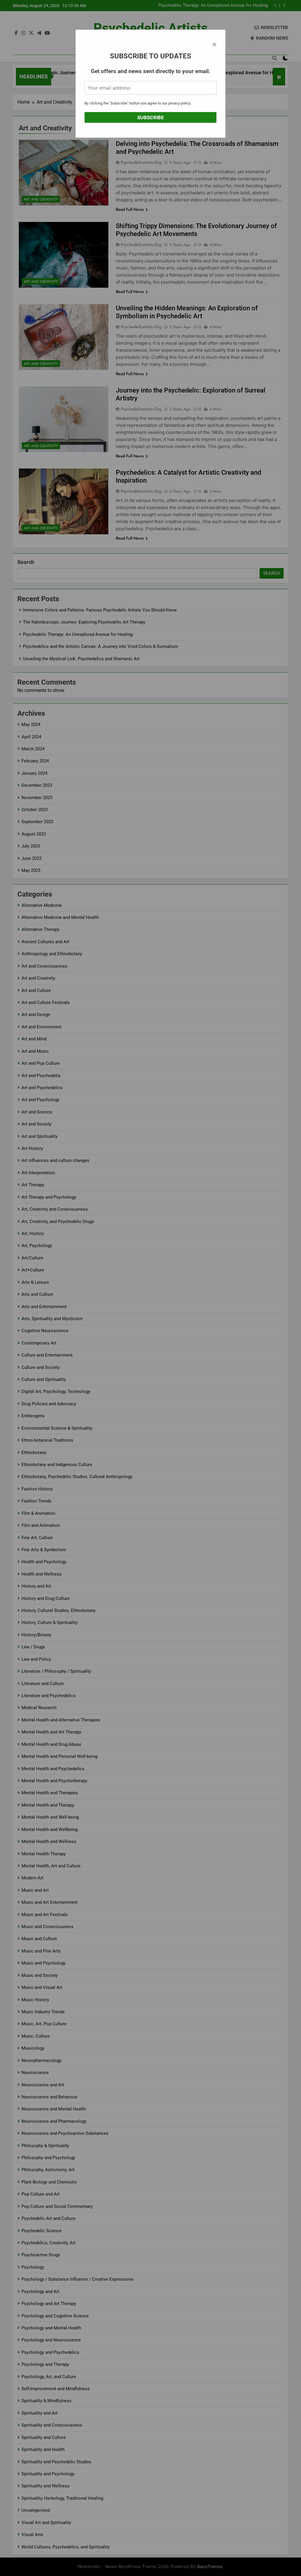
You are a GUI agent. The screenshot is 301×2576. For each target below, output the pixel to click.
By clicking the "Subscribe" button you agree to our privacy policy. (138, 103)
